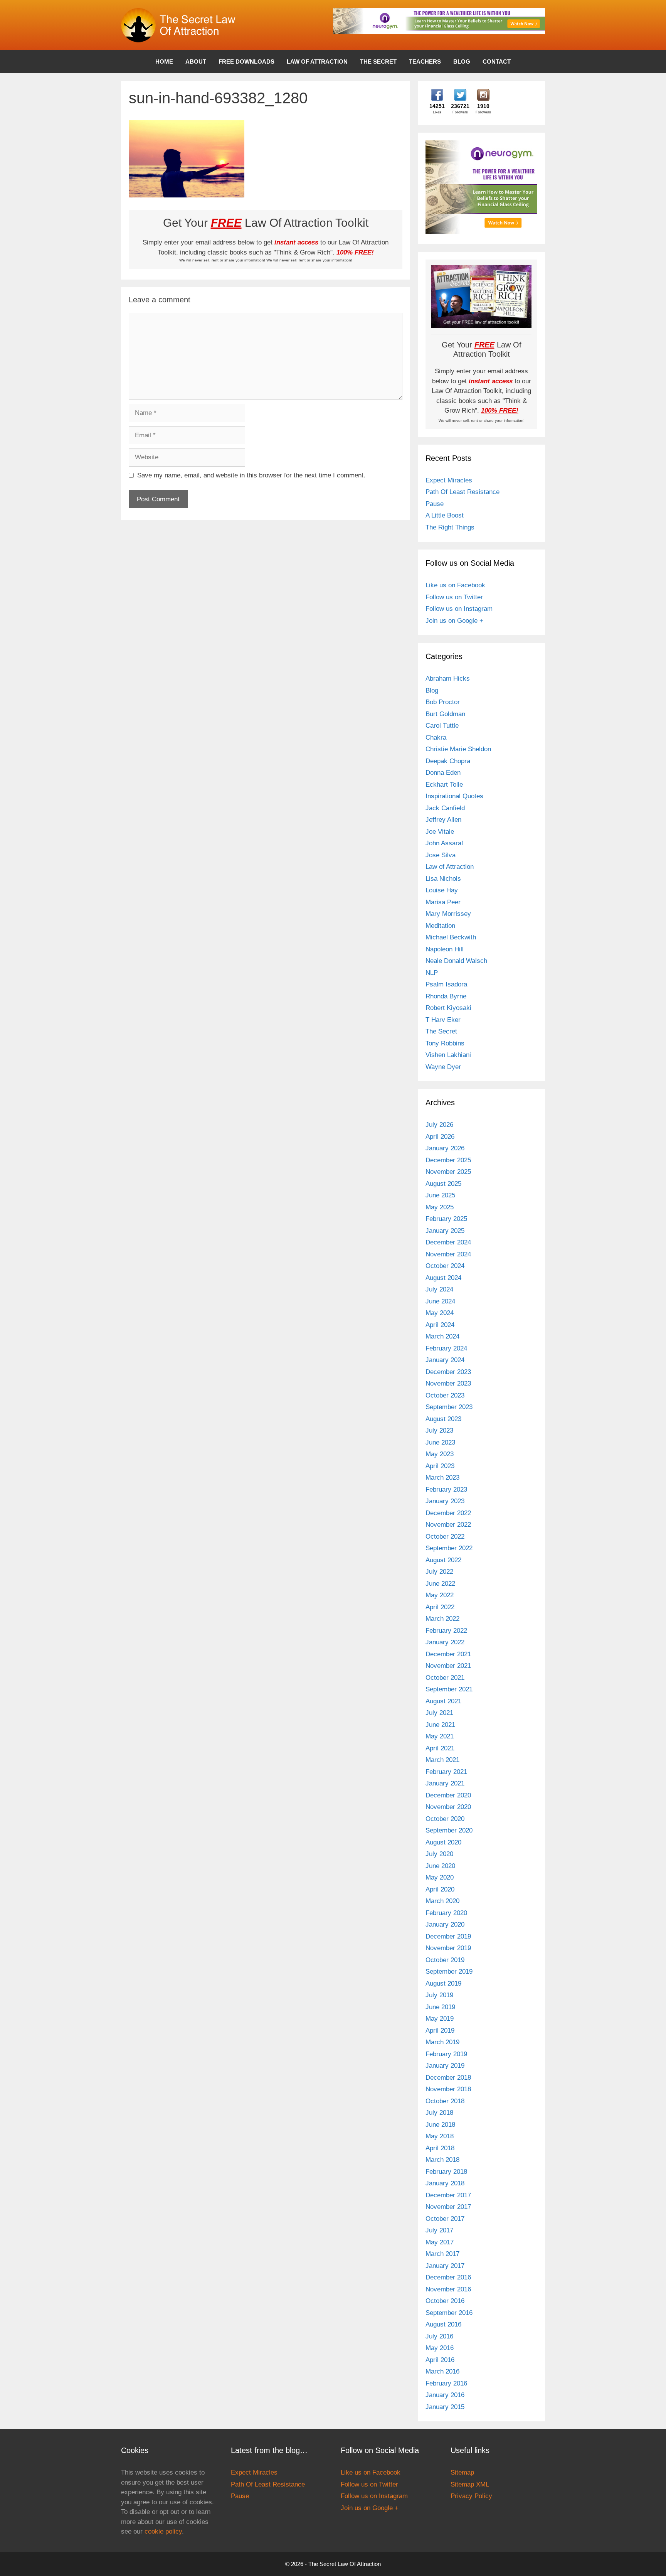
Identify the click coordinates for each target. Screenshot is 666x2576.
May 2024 (440, 1313)
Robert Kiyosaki (448, 1008)
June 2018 (440, 2125)
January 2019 (445, 2066)
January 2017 (445, 2266)
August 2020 (443, 1842)
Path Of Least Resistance (462, 492)
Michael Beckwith (451, 937)
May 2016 (440, 2348)
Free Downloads (246, 62)
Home (164, 62)
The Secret (378, 62)
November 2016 (448, 2289)
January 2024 (445, 1360)
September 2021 (449, 1689)
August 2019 (443, 1983)
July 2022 (439, 1572)
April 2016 (440, 2360)
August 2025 (443, 1184)
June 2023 (440, 1442)
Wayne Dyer (443, 1067)
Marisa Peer (443, 902)
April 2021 (440, 1748)
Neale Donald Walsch (456, 961)
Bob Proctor (443, 702)
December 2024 (448, 1242)
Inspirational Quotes (454, 796)
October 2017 (445, 2219)
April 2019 (440, 2031)
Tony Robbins (445, 1043)
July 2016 (439, 2336)
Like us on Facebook (455, 585)
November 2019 (448, 1948)
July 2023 (439, 1430)
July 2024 (439, 1289)
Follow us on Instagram (459, 609)
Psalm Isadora (446, 984)
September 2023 (449, 1407)
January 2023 (445, 1501)
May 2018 (440, 2136)
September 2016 (449, 2313)
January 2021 (445, 1783)
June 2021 (440, 1725)
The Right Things (450, 527)
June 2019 (440, 2007)
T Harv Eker (443, 1020)
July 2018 (439, 2113)
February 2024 (446, 1348)
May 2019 (440, 2019)
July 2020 (439, 1854)
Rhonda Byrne (446, 996)
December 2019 (448, 1936)
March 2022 (442, 1619)
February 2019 (446, 2054)
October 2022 (445, 1537)
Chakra (436, 738)
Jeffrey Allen (443, 820)
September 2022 (449, 1548)
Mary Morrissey (448, 914)
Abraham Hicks (448, 679)
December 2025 (448, 1160)
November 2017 (448, 2207)
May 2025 (440, 1207)
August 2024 (443, 1278)
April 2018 (440, 2148)
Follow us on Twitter (454, 597)
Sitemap (462, 2472)
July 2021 (439, 1713)
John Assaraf (444, 843)
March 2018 (442, 2160)
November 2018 (448, 2089)
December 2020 (448, 1795)
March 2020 (442, 1901)
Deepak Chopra (448, 761)
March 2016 (442, 2371)
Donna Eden (443, 773)
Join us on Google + (454, 621)
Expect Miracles (449, 480)
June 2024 (440, 1301)
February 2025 (446, 1219)
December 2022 (448, 1513)
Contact (497, 62)
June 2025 (440, 1195)
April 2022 (440, 1607)
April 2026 (440, 1137)
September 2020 (449, 1830)
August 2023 (443, 1419)
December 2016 (448, 2277)
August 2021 (443, 1701)
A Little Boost (445, 515)
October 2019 (445, 1960)
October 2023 (445, 1395)
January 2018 (445, 2183)
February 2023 (446, 1489)
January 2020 (445, 1924)
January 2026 (445, 1148)
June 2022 (440, 1584)
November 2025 (448, 1172)
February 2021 (446, 1772)
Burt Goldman (445, 714)
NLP (432, 973)
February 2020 (446, 1913)
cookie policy (163, 2531)
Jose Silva (441, 855)
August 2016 (443, 2324)
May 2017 (440, 2242)
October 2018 (445, 2101)
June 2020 (440, 1866)
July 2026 (439, 1125)
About (196, 62)
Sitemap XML (470, 2484)
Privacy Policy (471, 2496)
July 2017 (439, 2230)
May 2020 (440, 1877)
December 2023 (448, 1372)
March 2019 (442, 2042)
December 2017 (448, 2195)
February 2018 (446, 2172)
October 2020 (445, 1819)
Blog (462, 62)
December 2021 (448, 1654)
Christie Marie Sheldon (458, 749)
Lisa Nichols (443, 879)
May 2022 (440, 1595)
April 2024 (440, 1325)
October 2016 (445, 2301)
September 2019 (449, 1972)
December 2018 (448, 2078)
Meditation (440, 926)
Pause (435, 504)
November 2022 (448, 1525)
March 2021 (442, 1760)
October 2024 (445, 1266)
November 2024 (448, 1254)
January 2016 (445, 2395)
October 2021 (445, 1678)
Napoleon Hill (445, 949)
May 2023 (440, 1454)
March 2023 (442, 1478)
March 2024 (442, 1336)
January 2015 (445, 2407)
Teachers (425, 62)
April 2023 (440, 1466)
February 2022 (446, 1631)
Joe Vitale (440, 832)
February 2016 (446, 2383)
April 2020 (440, 1889)
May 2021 (440, 1736)
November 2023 (448, 1383)
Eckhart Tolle (444, 785)
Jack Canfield (445, 808)
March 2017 (442, 2254)
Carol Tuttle (442, 726)
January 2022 (445, 1642)
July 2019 (439, 1995)
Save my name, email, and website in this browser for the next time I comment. (251, 475)
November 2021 (448, 1666)
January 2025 (445, 1231)
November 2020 (448, 1807)
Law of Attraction (317, 62)
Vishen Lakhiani (448, 1055)
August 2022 (443, 1560)
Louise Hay (442, 890)
